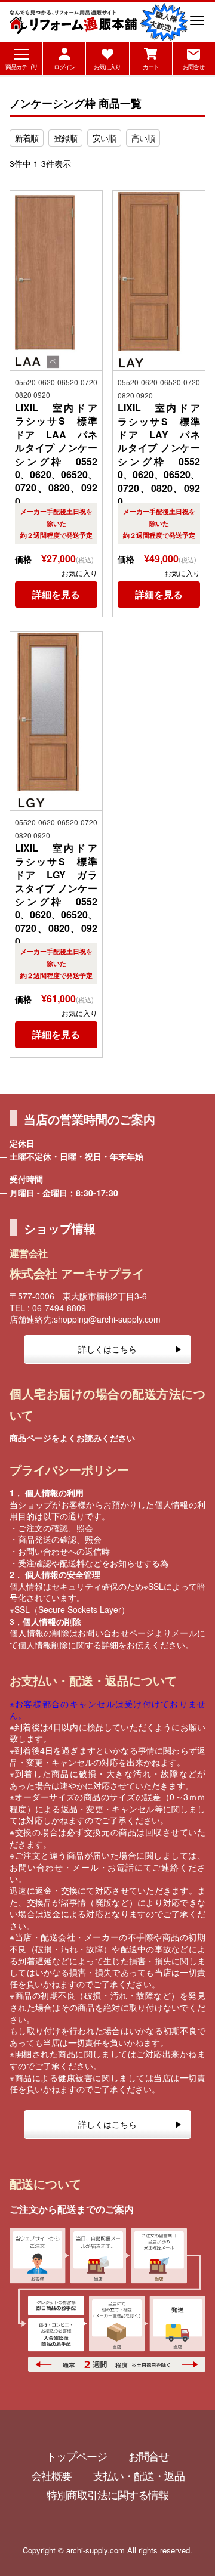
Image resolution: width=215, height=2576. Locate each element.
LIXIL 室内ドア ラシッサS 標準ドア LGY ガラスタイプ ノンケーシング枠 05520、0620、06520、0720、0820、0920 (56, 895)
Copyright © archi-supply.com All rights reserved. (107, 2550)
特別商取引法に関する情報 (107, 2494)
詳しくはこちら (107, 1349)
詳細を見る (56, 594)
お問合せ (149, 2456)
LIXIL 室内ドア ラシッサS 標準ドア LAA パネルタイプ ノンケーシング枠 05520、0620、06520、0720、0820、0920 (56, 455)
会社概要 (51, 2475)
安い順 (104, 138)
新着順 (27, 138)
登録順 (65, 138)
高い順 (143, 138)
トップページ (76, 2456)
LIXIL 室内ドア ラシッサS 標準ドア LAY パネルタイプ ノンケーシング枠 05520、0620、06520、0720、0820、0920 (159, 455)
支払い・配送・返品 (139, 2475)
